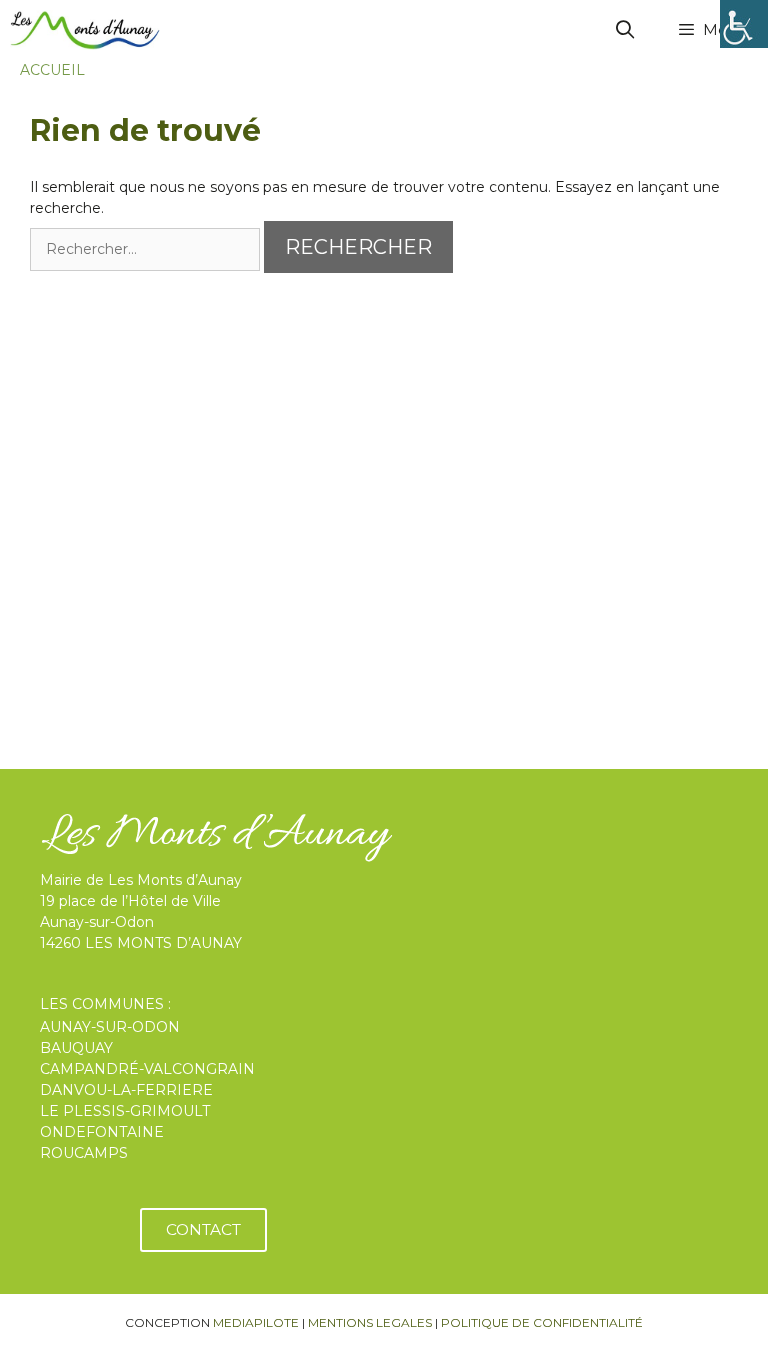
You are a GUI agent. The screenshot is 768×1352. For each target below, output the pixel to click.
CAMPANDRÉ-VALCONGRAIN (147, 1069)
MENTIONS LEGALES (370, 1322)
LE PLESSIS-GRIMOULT (125, 1111)
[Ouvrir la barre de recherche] (625, 30)
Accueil (52, 70)
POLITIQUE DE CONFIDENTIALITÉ (542, 1322)
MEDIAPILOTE (256, 1322)
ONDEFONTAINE (102, 1132)
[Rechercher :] (147, 249)
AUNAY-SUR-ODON (110, 1027)
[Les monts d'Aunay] (85, 30)
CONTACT (203, 1229)
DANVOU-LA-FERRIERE (126, 1090)
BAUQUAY (76, 1048)
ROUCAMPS (84, 1153)
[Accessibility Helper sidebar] (744, 24)
